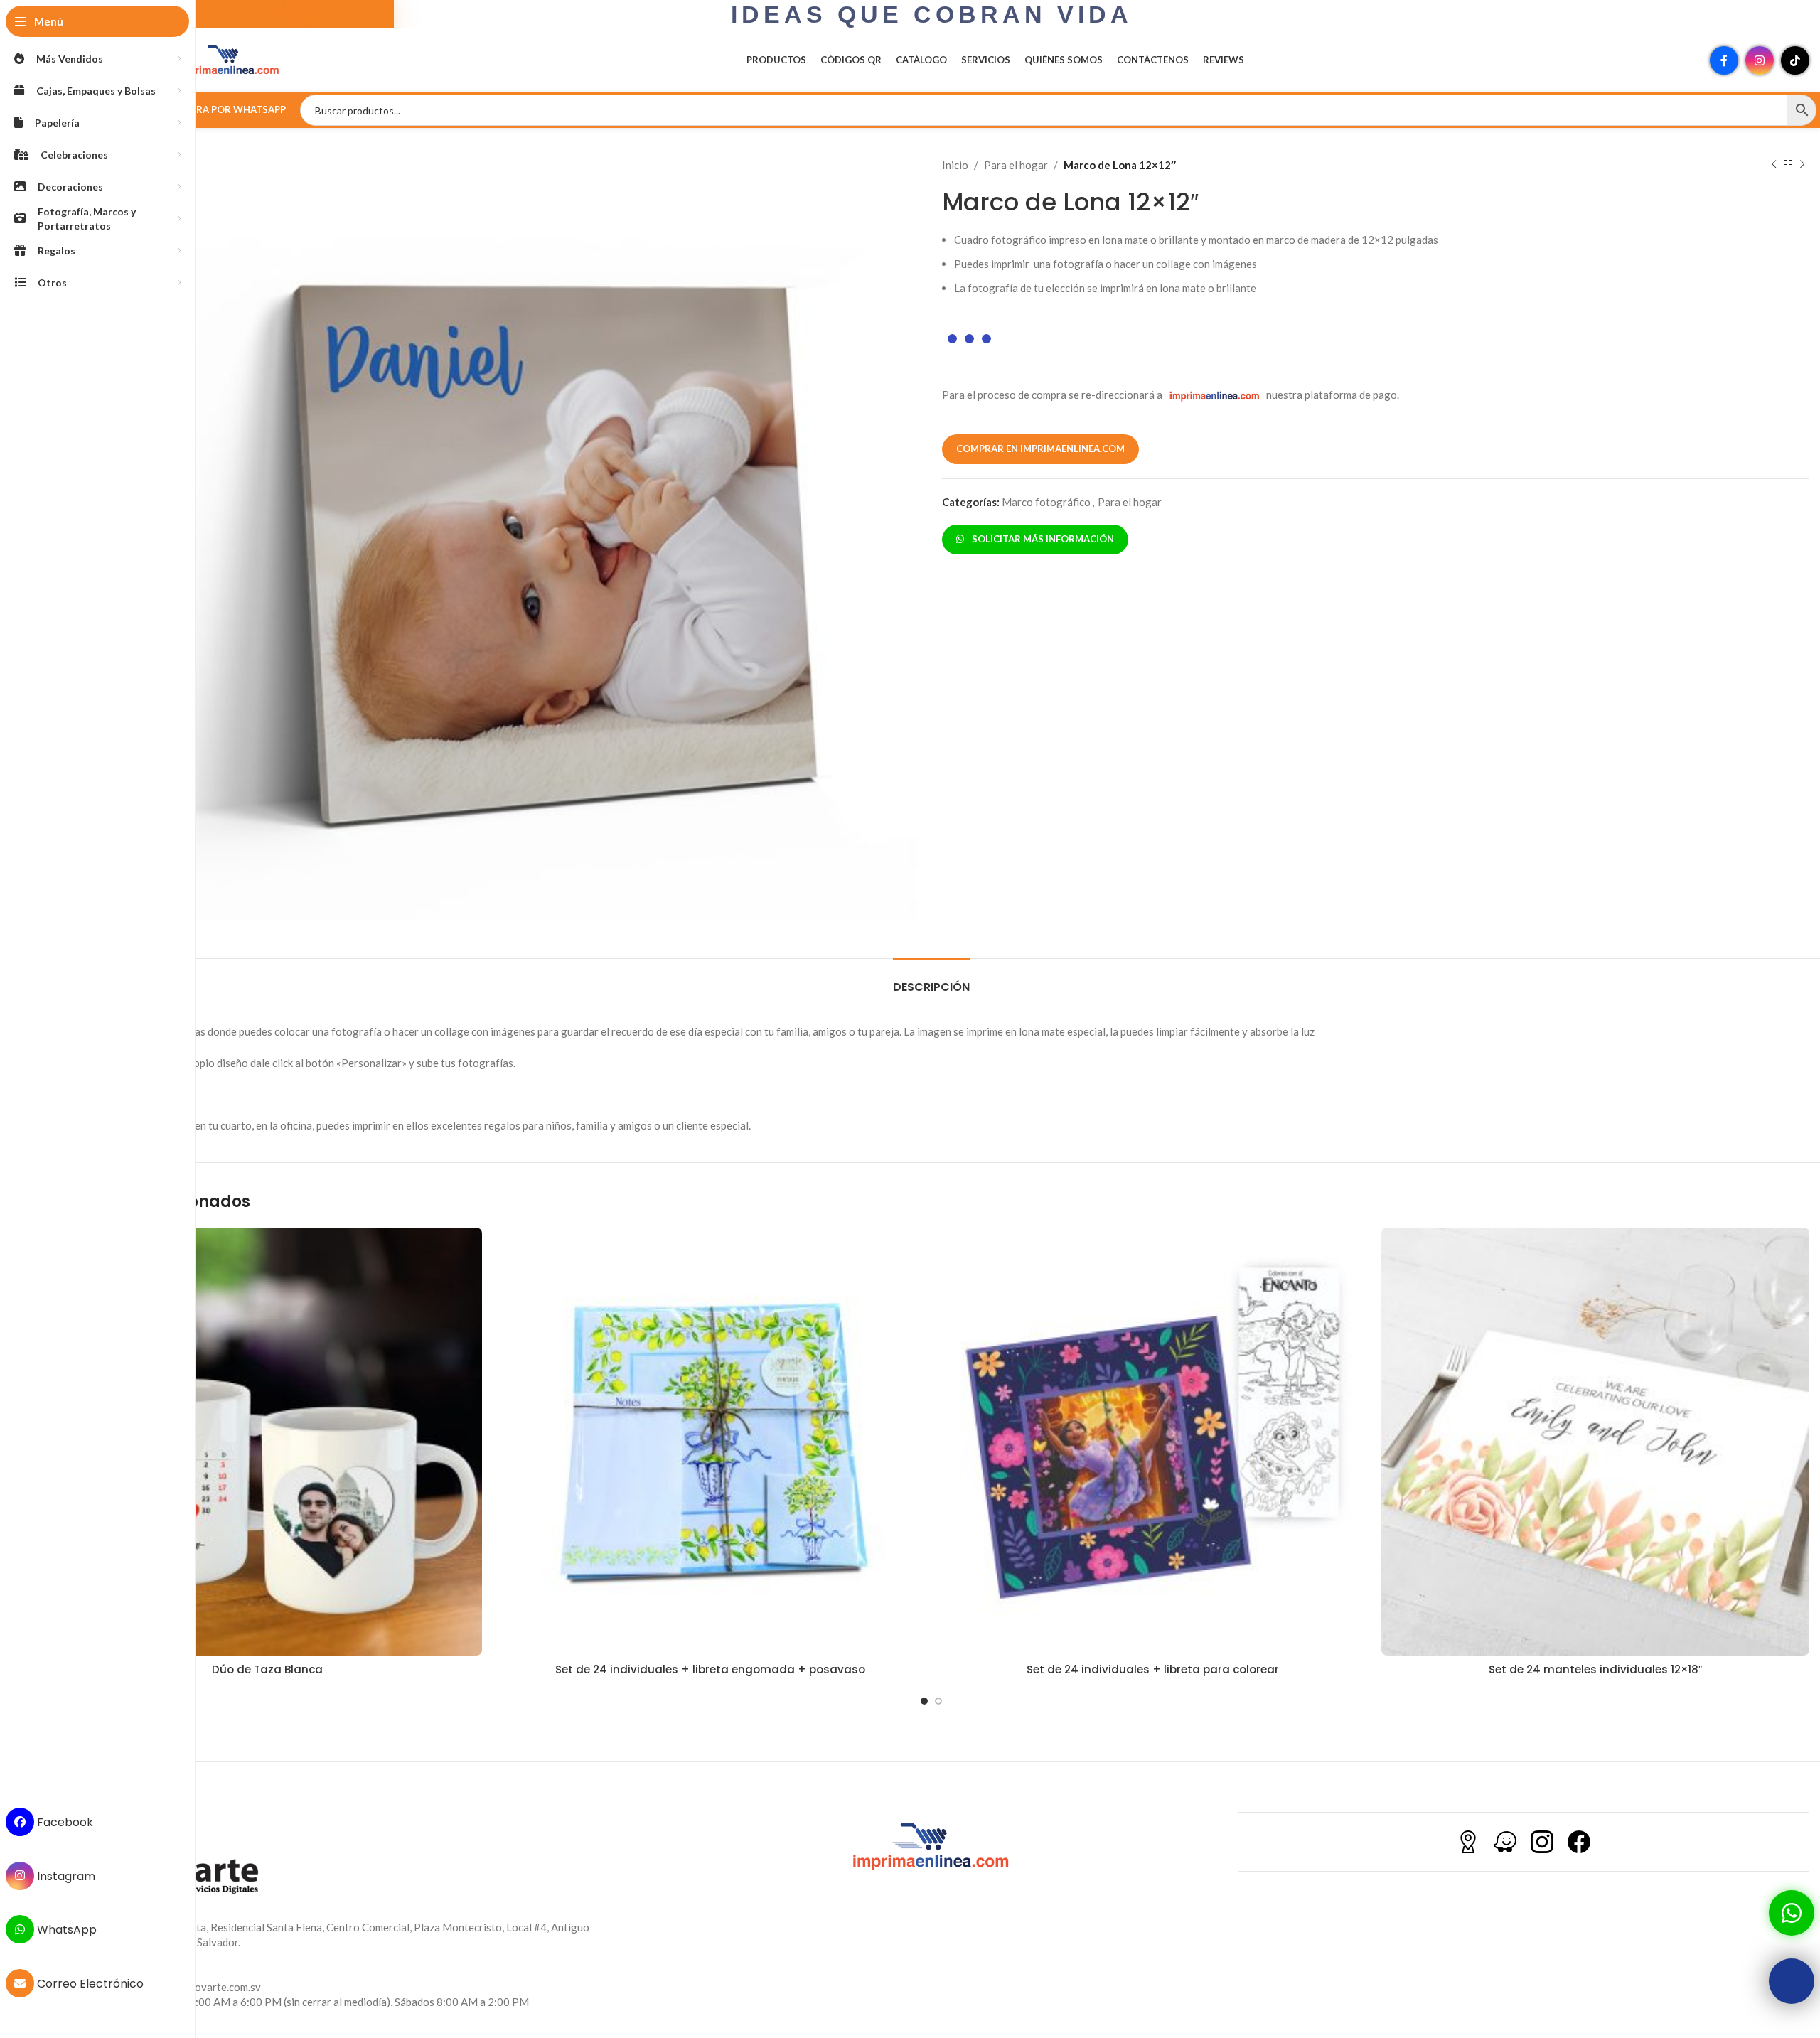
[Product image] (268, 1442)
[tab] (931, 980)
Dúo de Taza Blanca (267, 1669)
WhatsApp (65, 1930)
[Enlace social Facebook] (1724, 60)
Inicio (955, 165)
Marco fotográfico (1046, 502)
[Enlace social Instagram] (1760, 60)
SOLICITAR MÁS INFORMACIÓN (1041, 539)
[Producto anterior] (1774, 165)
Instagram (65, 1876)
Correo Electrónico (89, 1984)
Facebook (64, 1822)
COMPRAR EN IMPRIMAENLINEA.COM (1040, 449)
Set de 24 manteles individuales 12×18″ (1595, 1669)
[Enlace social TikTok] (1795, 60)
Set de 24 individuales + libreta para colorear (1153, 1669)
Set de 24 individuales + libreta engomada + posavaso (710, 1669)
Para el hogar (1016, 165)
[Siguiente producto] (1802, 165)
